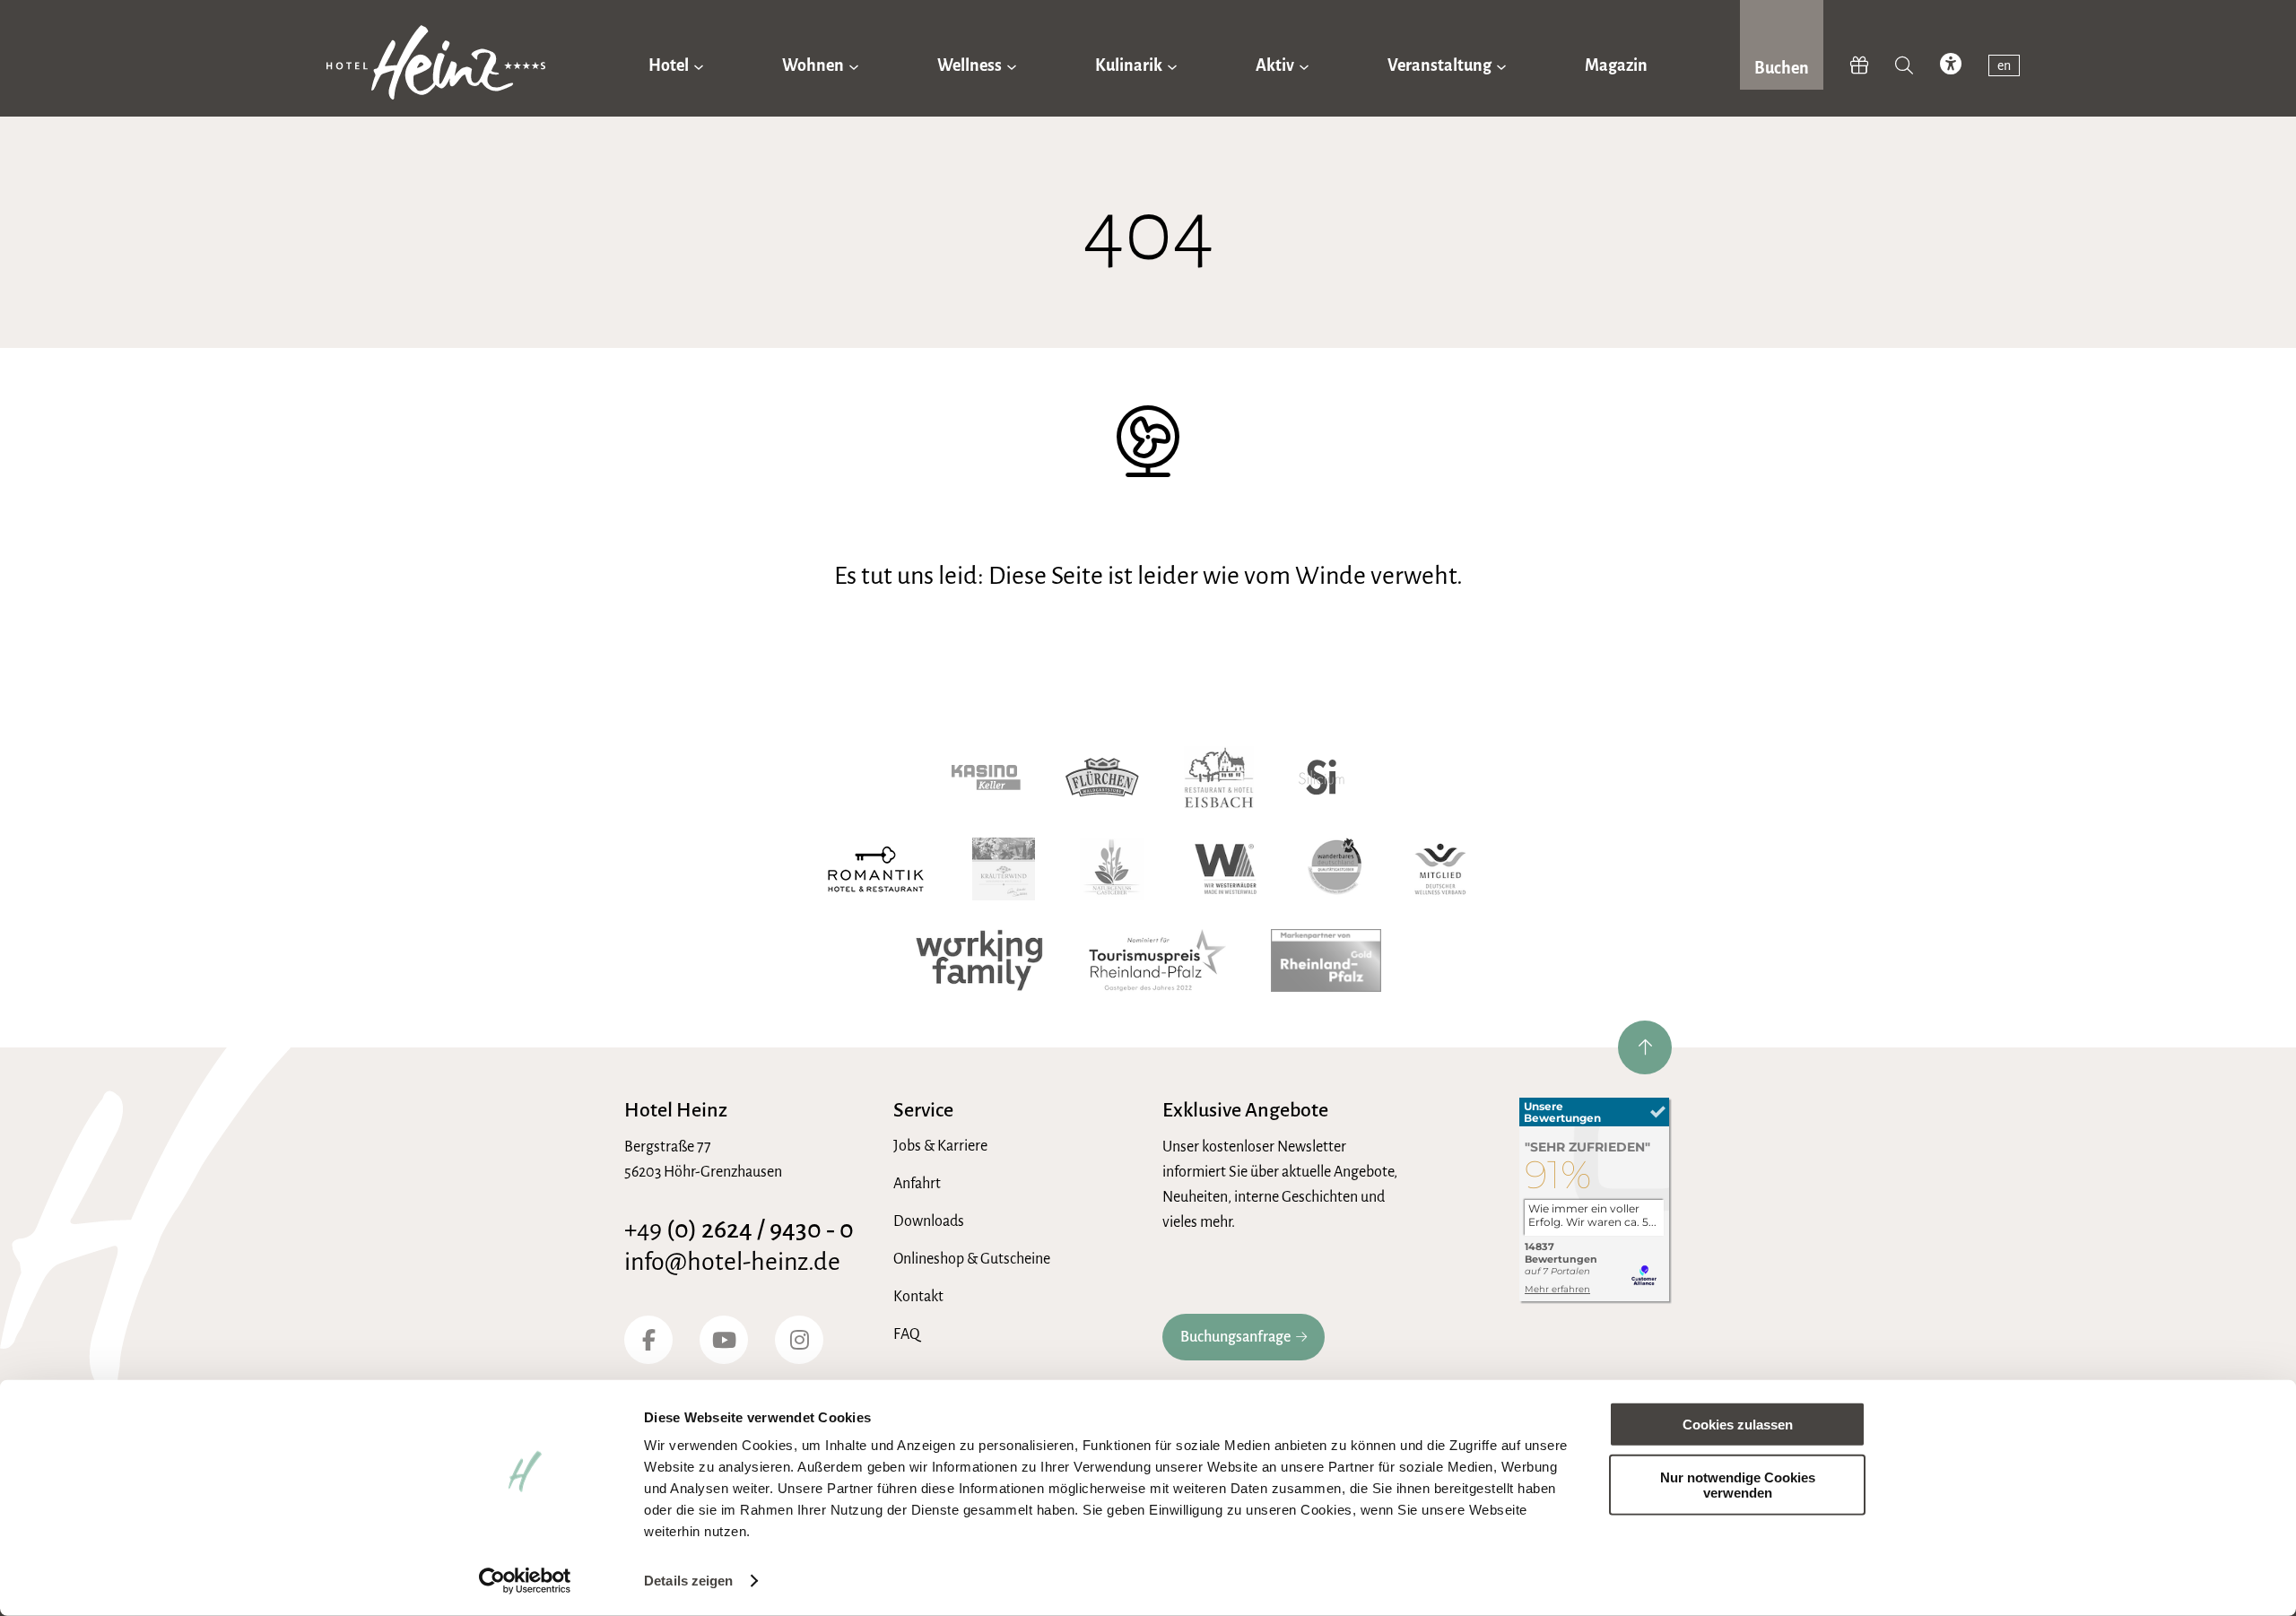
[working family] (979, 960)
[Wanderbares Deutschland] (1336, 869)
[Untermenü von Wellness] (1012, 65)
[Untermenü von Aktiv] (1304, 65)
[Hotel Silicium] (1322, 778)
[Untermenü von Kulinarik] (1172, 65)
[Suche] (1904, 66)
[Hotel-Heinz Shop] (1859, 66)
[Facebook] (648, 1340)
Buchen (1782, 68)
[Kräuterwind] (1004, 869)
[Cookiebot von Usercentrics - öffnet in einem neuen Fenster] (525, 1581)
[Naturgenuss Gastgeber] (1112, 869)
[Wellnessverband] (1440, 869)
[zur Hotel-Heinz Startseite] (436, 66)
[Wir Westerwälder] (1226, 869)
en (2004, 65)
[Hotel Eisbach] (1219, 778)
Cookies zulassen (1738, 1425)
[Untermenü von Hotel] (699, 65)
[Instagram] (799, 1340)
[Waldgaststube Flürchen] (1102, 778)
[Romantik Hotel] (876, 869)
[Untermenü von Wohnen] (854, 65)
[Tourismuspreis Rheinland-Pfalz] (1157, 960)
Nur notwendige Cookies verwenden (1738, 1484)
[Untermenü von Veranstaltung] (1501, 65)
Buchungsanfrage (1235, 1337)
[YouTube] (724, 1340)
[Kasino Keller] (986, 778)
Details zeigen (688, 1581)
